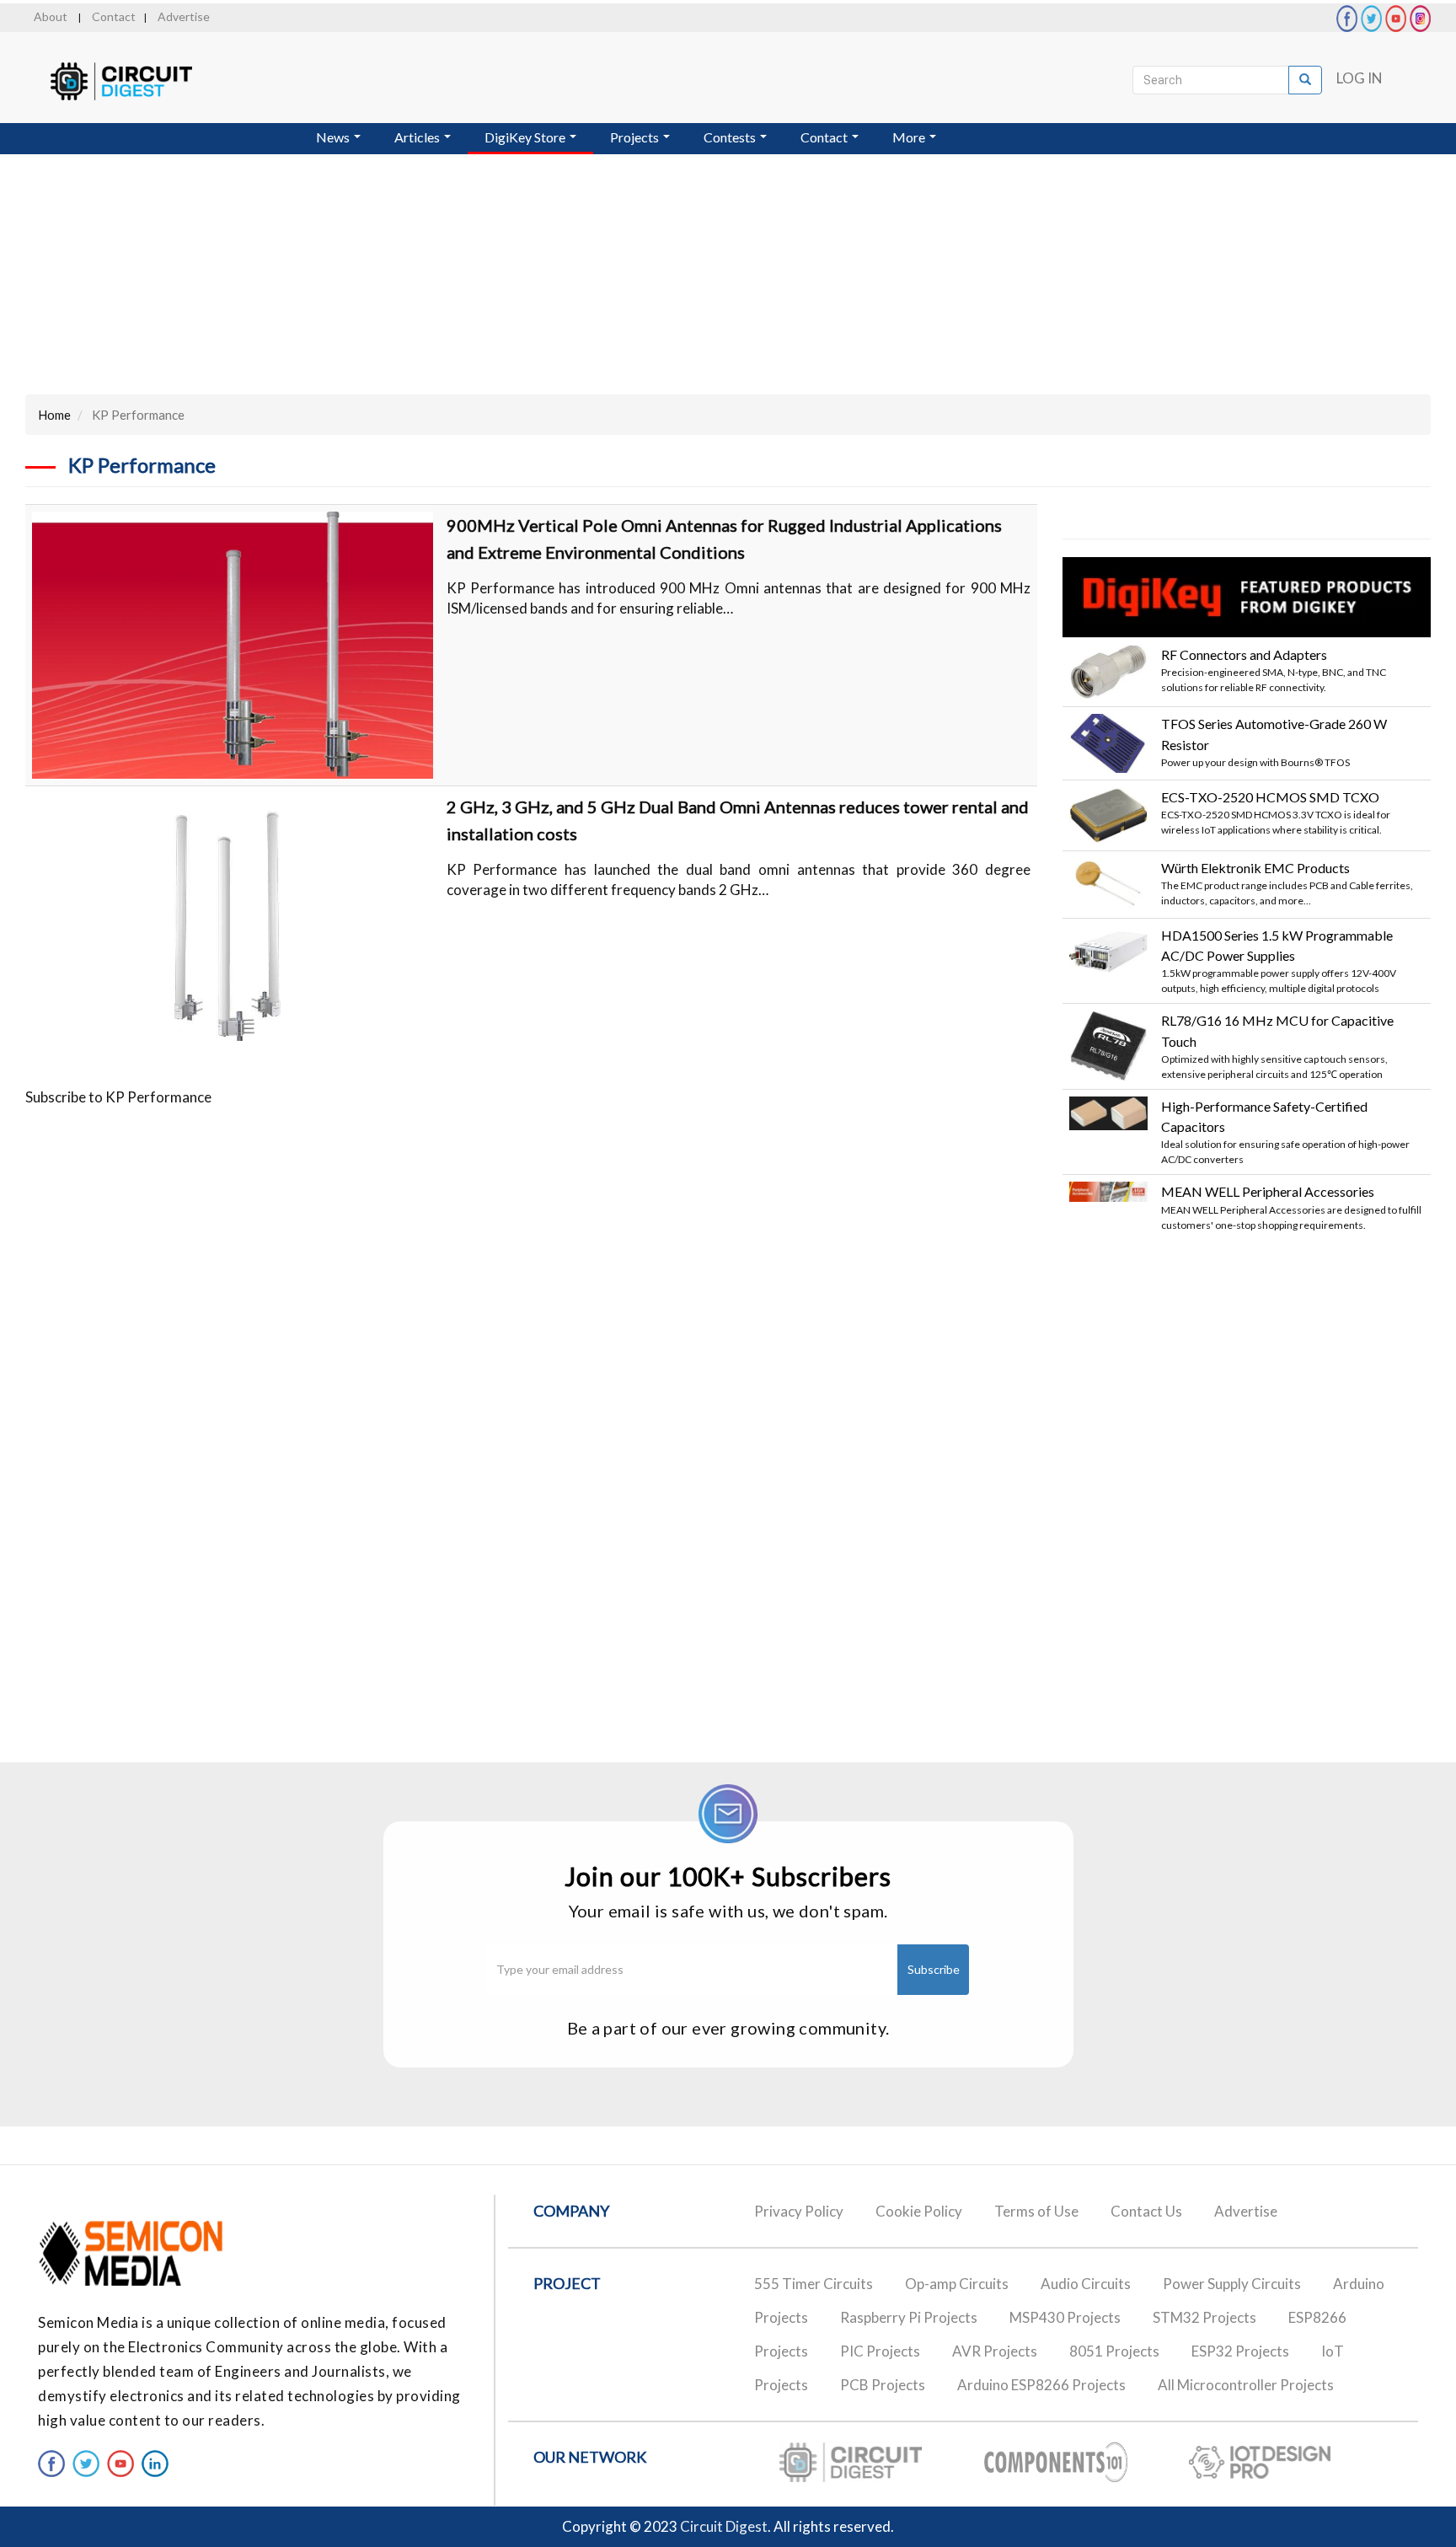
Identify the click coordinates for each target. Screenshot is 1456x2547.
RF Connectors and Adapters (1244, 654)
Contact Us (1146, 2211)
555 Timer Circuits (814, 2284)
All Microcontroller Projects (1246, 2385)
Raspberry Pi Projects (909, 2317)
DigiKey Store (526, 137)
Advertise (184, 16)
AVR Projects (995, 2351)
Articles (418, 137)
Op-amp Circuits (957, 2284)
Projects (636, 137)
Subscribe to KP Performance (118, 1097)
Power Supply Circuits (1232, 2284)
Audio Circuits (1086, 2284)
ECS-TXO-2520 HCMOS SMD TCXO (1270, 797)
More (910, 137)
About (51, 16)
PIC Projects (880, 2351)
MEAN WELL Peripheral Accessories (1268, 1191)
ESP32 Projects (1240, 2351)
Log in (1360, 78)
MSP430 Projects (1065, 2317)
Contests (731, 137)
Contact (114, 16)
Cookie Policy (919, 2211)
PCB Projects (883, 2385)
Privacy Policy (799, 2211)
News (334, 137)
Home (54, 415)
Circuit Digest (724, 2526)
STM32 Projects (1204, 2317)
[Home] (137, 81)
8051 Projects (1114, 2351)
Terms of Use (1036, 2211)
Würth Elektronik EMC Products (1255, 868)
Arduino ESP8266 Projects (1041, 2385)
